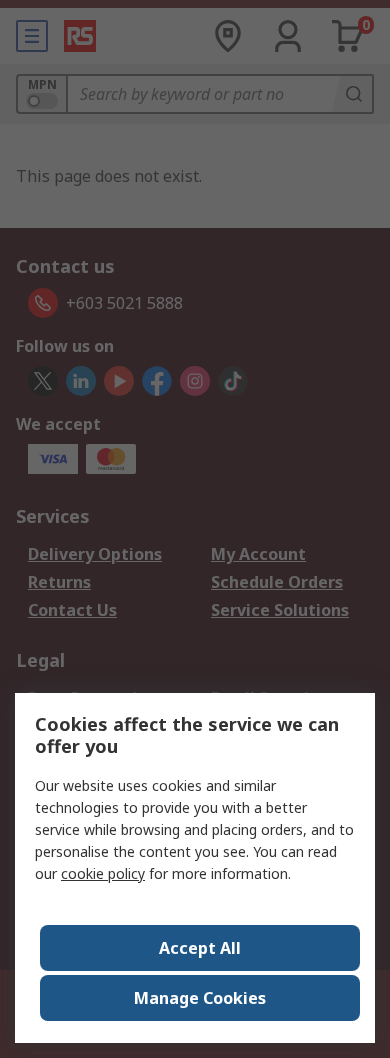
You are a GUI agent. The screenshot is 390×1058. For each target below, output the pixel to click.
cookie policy (103, 873)
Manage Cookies (200, 998)
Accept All (200, 948)
